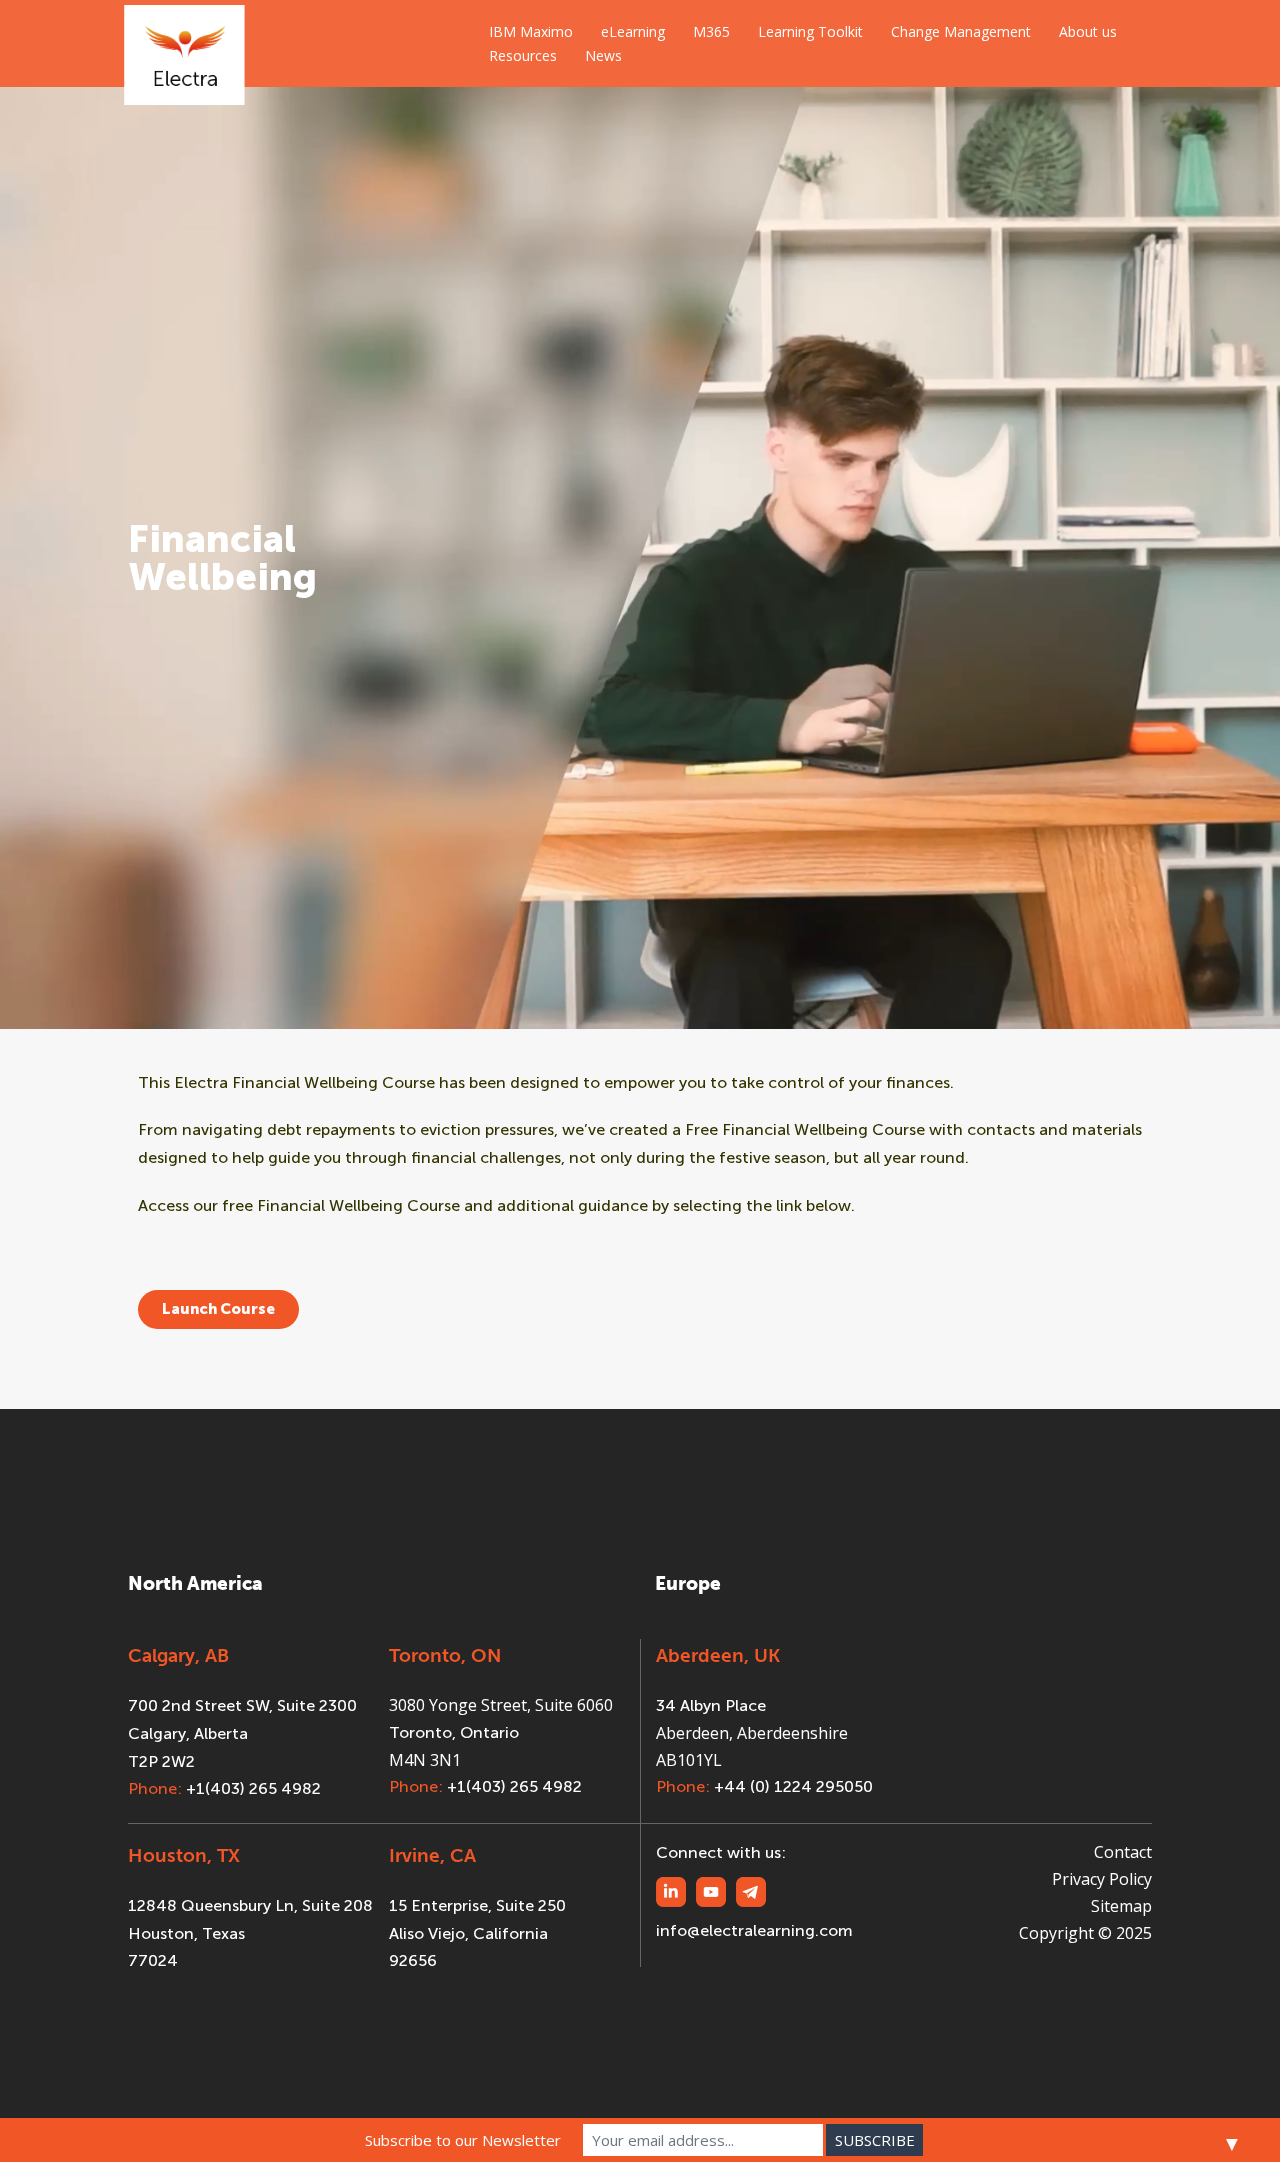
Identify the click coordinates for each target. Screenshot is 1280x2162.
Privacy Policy (1102, 1879)
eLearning (633, 31)
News (603, 55)
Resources (523, 55)
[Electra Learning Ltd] (185, 43)
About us (1088, 31)
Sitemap (1121, 1906)
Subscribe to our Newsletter (463, 2140)
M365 (711, 31)
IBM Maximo (531, 31)
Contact (1123, 1852)
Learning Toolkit (810, 31)
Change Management (961, 31)
